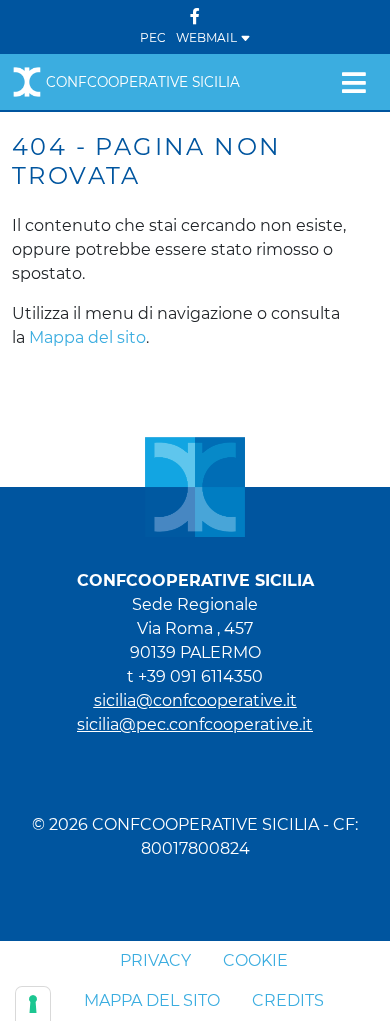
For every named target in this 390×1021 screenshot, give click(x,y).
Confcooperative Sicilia (143, 82)
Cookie (255, 960)
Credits (288, 1000)
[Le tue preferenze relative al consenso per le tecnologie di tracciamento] (33, 1004)
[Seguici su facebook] (195, 16)
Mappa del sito (87, 337)
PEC (153, 37)
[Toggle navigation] (353, 82)
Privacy (155, 960)
